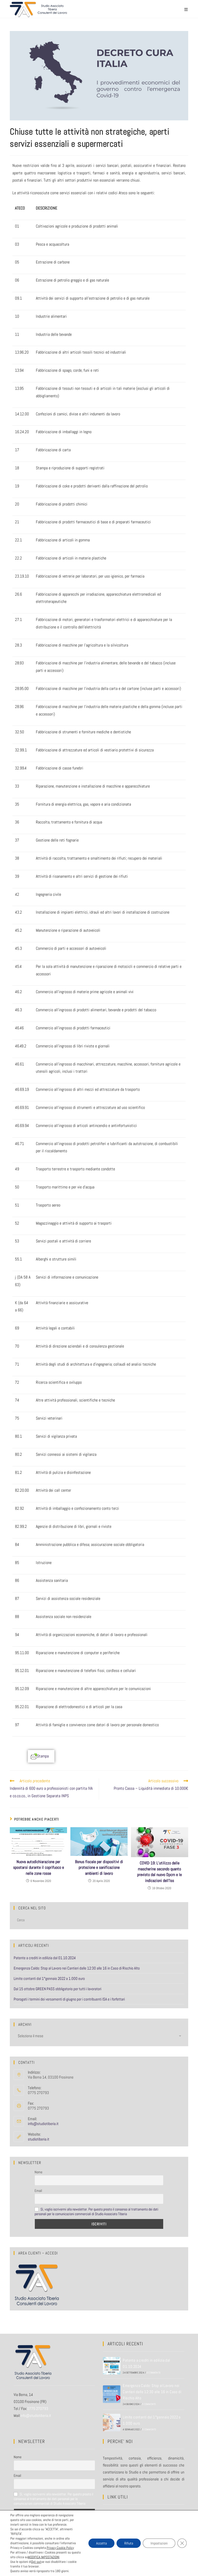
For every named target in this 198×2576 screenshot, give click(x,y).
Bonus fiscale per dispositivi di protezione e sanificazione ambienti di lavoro (99, 1867)
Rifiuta (129, 2543)
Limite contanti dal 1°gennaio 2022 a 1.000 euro (49, 1978)
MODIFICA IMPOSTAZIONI (44, 2557)
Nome (38, 2172)
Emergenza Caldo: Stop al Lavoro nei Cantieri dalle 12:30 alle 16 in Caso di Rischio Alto (77, 1968)
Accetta (101, 2543)
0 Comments (154, 2373)
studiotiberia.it (39, 2139)
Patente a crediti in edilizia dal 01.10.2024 (45, 1958)
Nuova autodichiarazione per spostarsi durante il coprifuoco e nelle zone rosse (39, 1867)
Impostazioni (159, 2543)
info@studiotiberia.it (43, 2124)
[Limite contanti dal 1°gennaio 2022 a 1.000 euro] (112, 2423)
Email (38, 2191)
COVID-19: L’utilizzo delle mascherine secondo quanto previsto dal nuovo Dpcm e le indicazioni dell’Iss (159, 1872)
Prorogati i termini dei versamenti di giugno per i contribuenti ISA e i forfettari (69, 1999)
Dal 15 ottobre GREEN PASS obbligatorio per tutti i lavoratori (57, 1989)
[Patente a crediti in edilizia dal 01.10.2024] (112, 2366)
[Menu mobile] (186, 9)
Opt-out (36, 2562)
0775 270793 (38, 2408)
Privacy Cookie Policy (60, 2548)
